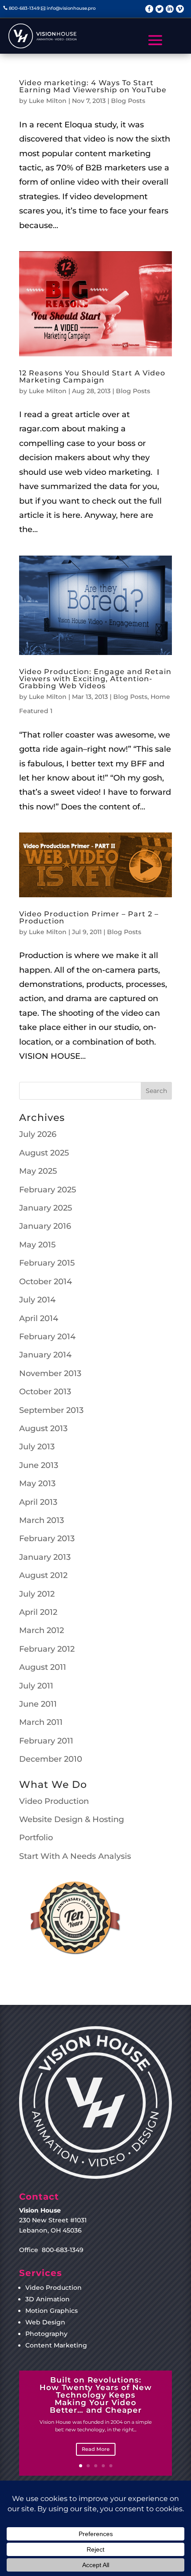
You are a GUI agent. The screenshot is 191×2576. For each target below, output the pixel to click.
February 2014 (47, 1337)
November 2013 (50, 1373)
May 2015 (37, 1245)
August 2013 (43, 1428)
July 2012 (37, 1594)
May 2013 (37, 1483)
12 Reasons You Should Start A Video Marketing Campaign (92, 377)
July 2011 (36, 1686)
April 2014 (39, 1318)
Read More (96, 2449)
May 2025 (38, 1171)
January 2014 (45, 1355)
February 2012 (47, 1649)
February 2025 (48, 1190)
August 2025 (44, 1153)
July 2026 (38, 1134)
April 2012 (38, 1612)
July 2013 (37, 1447)
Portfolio (36, 1838)
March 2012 (42, 1630)
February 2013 (47, 1538)
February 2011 (46, 1741)
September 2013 (51, 1410)
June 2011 (38, 1704)
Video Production (54, 1801)
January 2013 (45, 1557)
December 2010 (51, 1759)
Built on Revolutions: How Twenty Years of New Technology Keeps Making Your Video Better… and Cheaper (96, 2395)
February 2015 (47, 1263)
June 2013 (39, 1465)
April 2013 (38, 1502)
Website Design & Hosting (72, 1819)
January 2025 (46, 1208)
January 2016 (45, 1226)
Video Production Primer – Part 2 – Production (89, 917)
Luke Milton (48, 101)
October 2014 (46, 1282)
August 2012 (43, 1575)
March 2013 (42, 1520)
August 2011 (43, 1667)
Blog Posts (128, 101)
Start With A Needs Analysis (75, 1856)
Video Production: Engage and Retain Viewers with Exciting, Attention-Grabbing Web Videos (95, 679)
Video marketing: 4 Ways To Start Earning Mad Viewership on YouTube (93, 86)
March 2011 (41, 1722)
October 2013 (45, 1392)
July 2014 (37, 1300)
